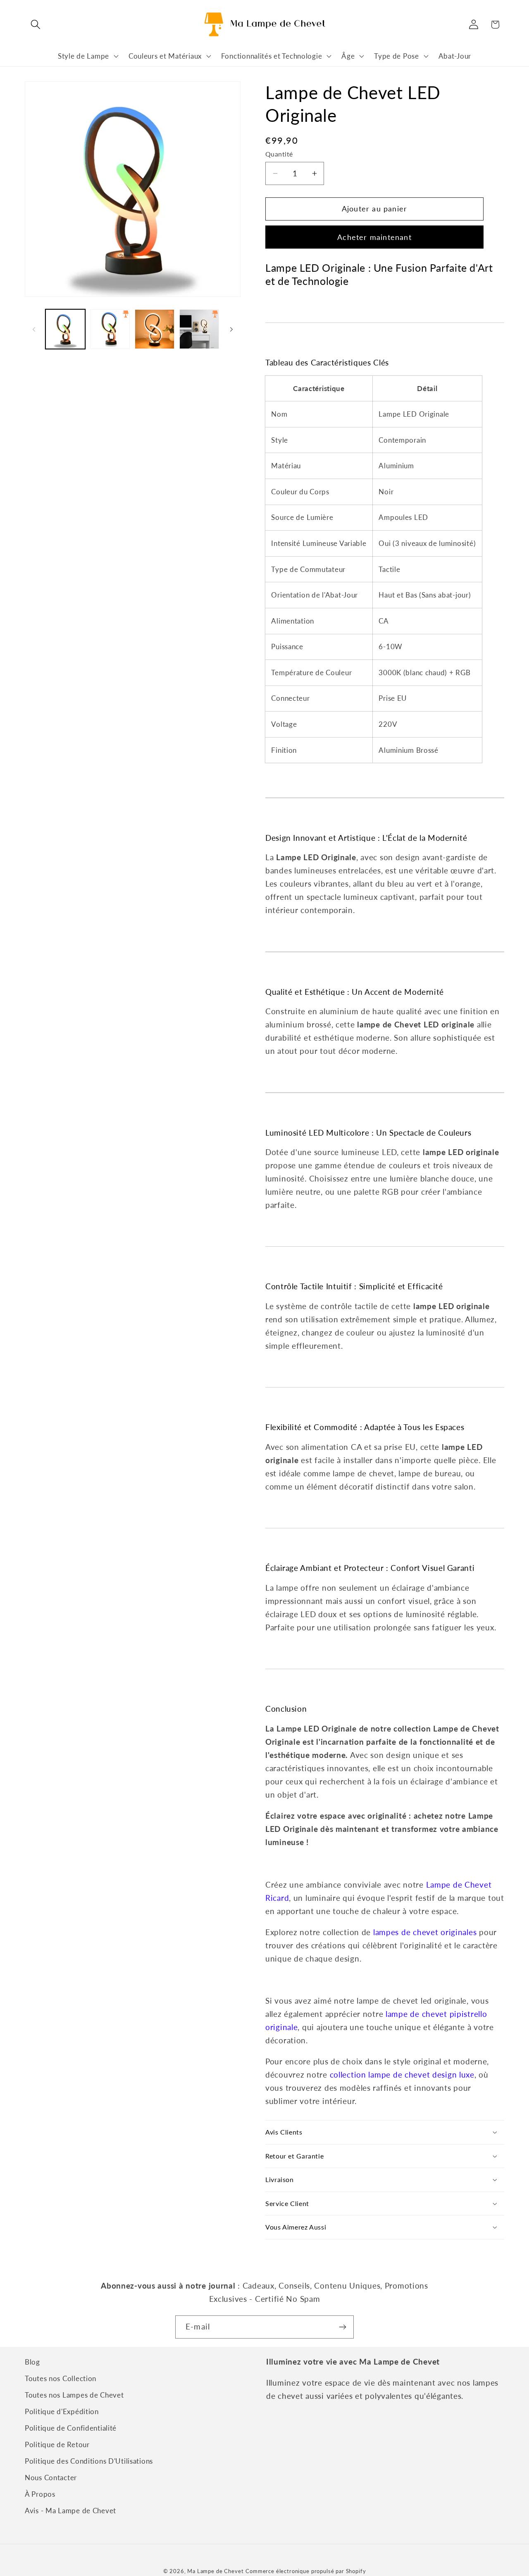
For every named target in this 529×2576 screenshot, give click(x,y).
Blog (32, 2362)
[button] (36, 25)
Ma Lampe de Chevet (215, 2571)
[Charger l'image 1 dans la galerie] (65, 329)
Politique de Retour (57, 2444)
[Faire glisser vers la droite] (231, 329)
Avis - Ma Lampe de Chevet (70, 2511)
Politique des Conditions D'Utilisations (89, 2461)
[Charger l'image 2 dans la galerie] (110, 329)
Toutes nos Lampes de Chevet (74, 2395)
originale (281, 2027)
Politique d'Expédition (62, 2411)
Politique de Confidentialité (71, 2428)
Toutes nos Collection (61, 2378)
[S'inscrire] (342, 2327)
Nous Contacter (51, 2478)
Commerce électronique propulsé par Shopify (306, 2571)
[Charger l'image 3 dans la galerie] (155, 329)
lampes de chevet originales (425, 1932)
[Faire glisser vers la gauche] (34, 329)
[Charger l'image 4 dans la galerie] (199, 329)
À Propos (40, 2494)
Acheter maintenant (374, 237)
